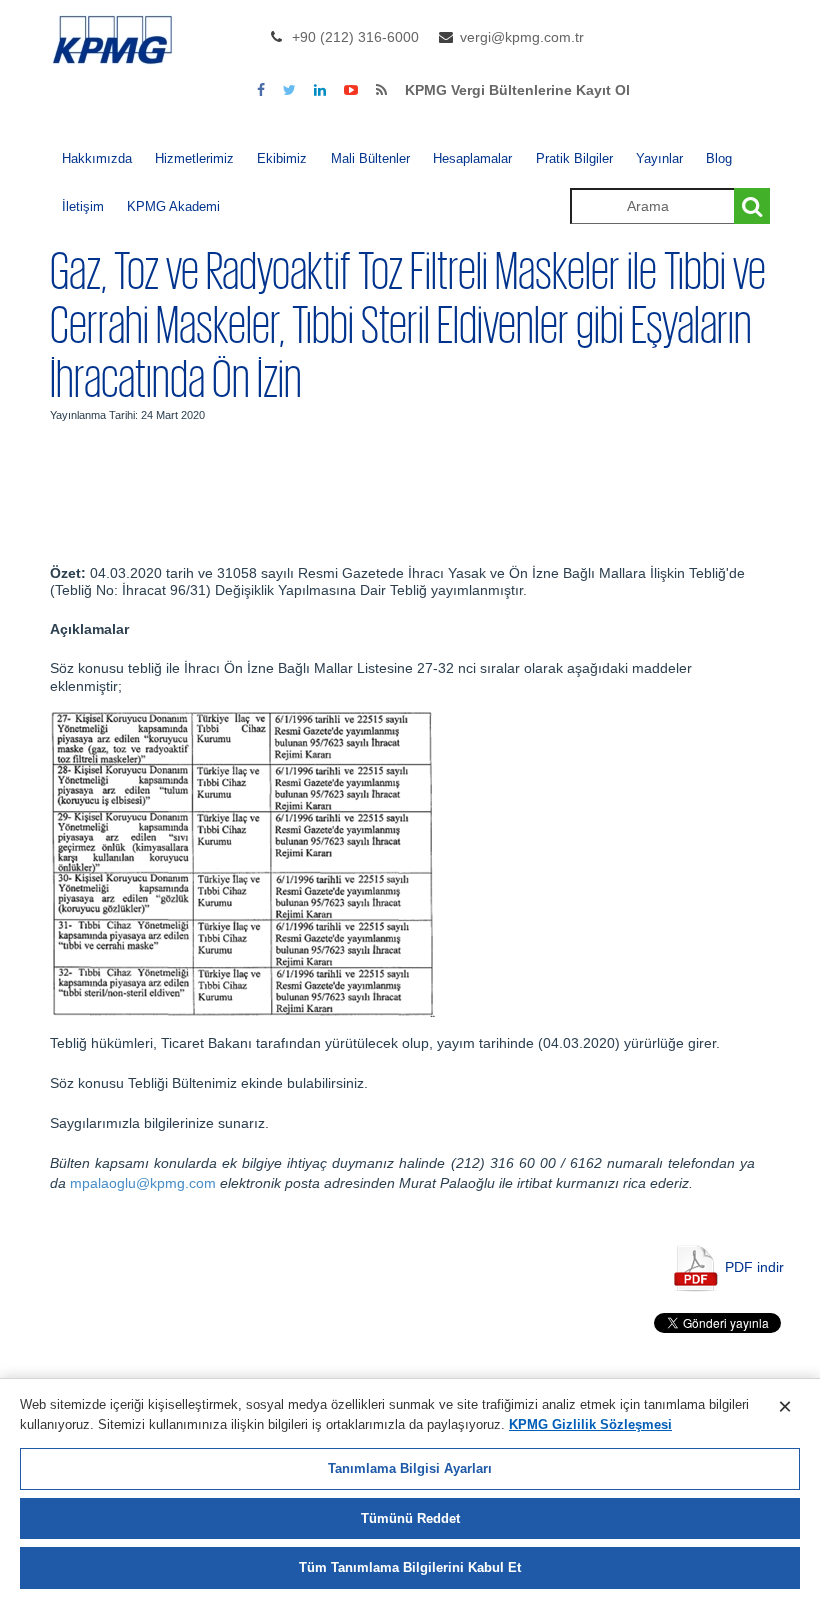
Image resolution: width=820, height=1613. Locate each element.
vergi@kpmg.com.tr (522, 37)
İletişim (83, 206)
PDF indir (754, 1267)
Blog (719, 158)
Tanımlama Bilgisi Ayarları (410, 1468)
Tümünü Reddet (410, 1518)
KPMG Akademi (173, 206)
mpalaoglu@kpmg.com (143, 1183)
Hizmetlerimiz (194, 158)
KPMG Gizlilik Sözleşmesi (590, 1424)
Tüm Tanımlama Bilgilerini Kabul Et (410, 1567)
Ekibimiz (282, 158)
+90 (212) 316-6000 (355, 37)
